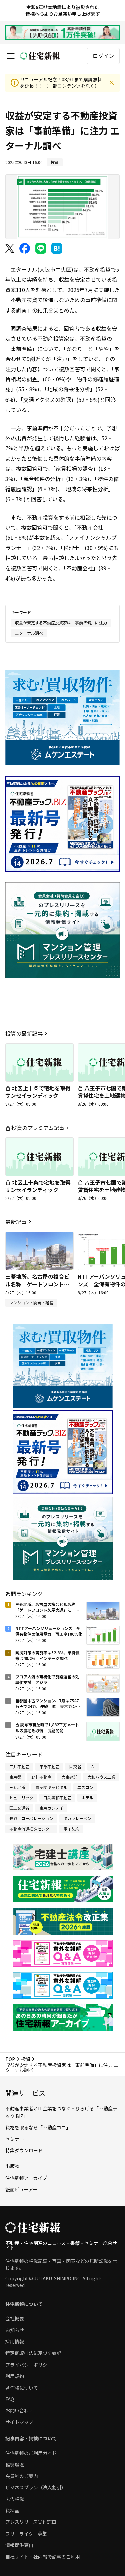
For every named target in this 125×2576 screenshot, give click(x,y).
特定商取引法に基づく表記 (33, 2353)
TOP (10, 2059)
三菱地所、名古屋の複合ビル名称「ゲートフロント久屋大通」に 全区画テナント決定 (37, 1288)
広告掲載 (15, 2499)
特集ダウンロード (24, 2150)
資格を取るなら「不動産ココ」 (38, 2127)
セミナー (15, 2139)
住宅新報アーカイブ (26, 2178)
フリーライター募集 (26, 2534)
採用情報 (15, 2341)
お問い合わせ (19, 2410)
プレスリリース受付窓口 (31, 2522)
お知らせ (15, 2330)
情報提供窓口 (19, 2545)
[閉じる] (112, 83)
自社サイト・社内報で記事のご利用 (43, 2557)
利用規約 (15, 2376)
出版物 (12, 2166)
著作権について (22, 2388)
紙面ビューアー (21, 2189)
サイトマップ (19, 2422)
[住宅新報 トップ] (40, 56)
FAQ (10, 2399)
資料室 (12, 2510)
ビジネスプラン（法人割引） (36, 2487)
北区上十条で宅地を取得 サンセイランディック (41, 1092)
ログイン (103, 56)
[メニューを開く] (11, 56)
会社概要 (15, 2318)
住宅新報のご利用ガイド (31, 2453)
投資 (26, 2059)
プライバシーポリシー (29, 2365)
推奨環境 (15, 2465)
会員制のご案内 (22, 2476)
